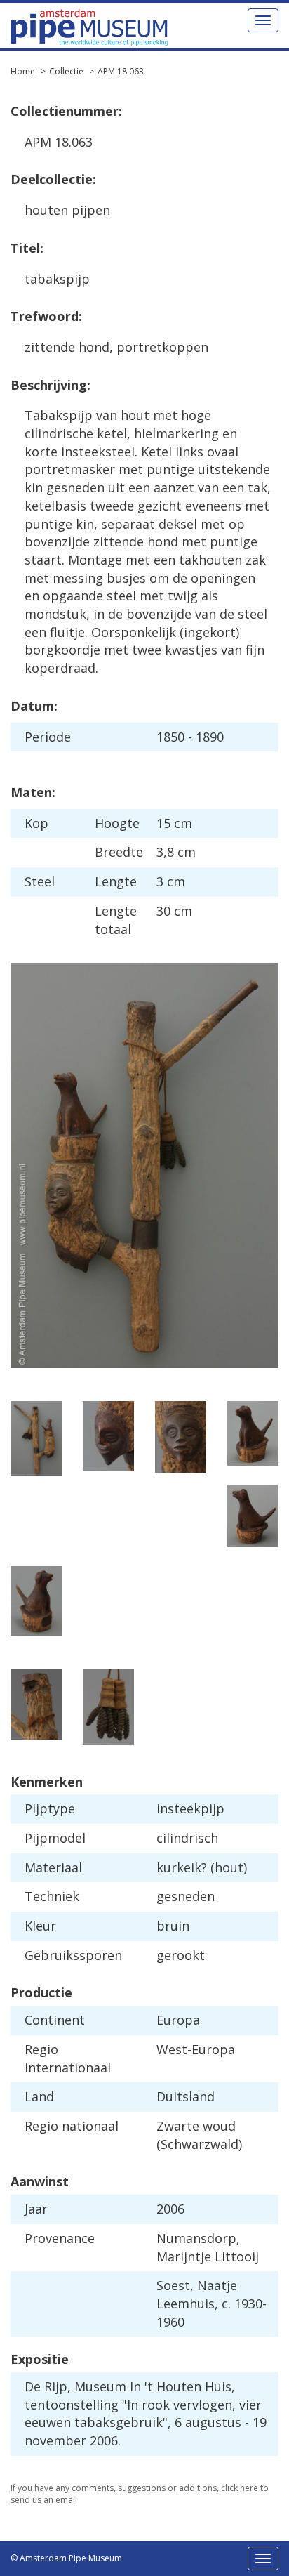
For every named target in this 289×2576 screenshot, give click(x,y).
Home (23, 71)
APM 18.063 (121, 71)
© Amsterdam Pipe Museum (66, 2558)
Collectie (66, 71)
